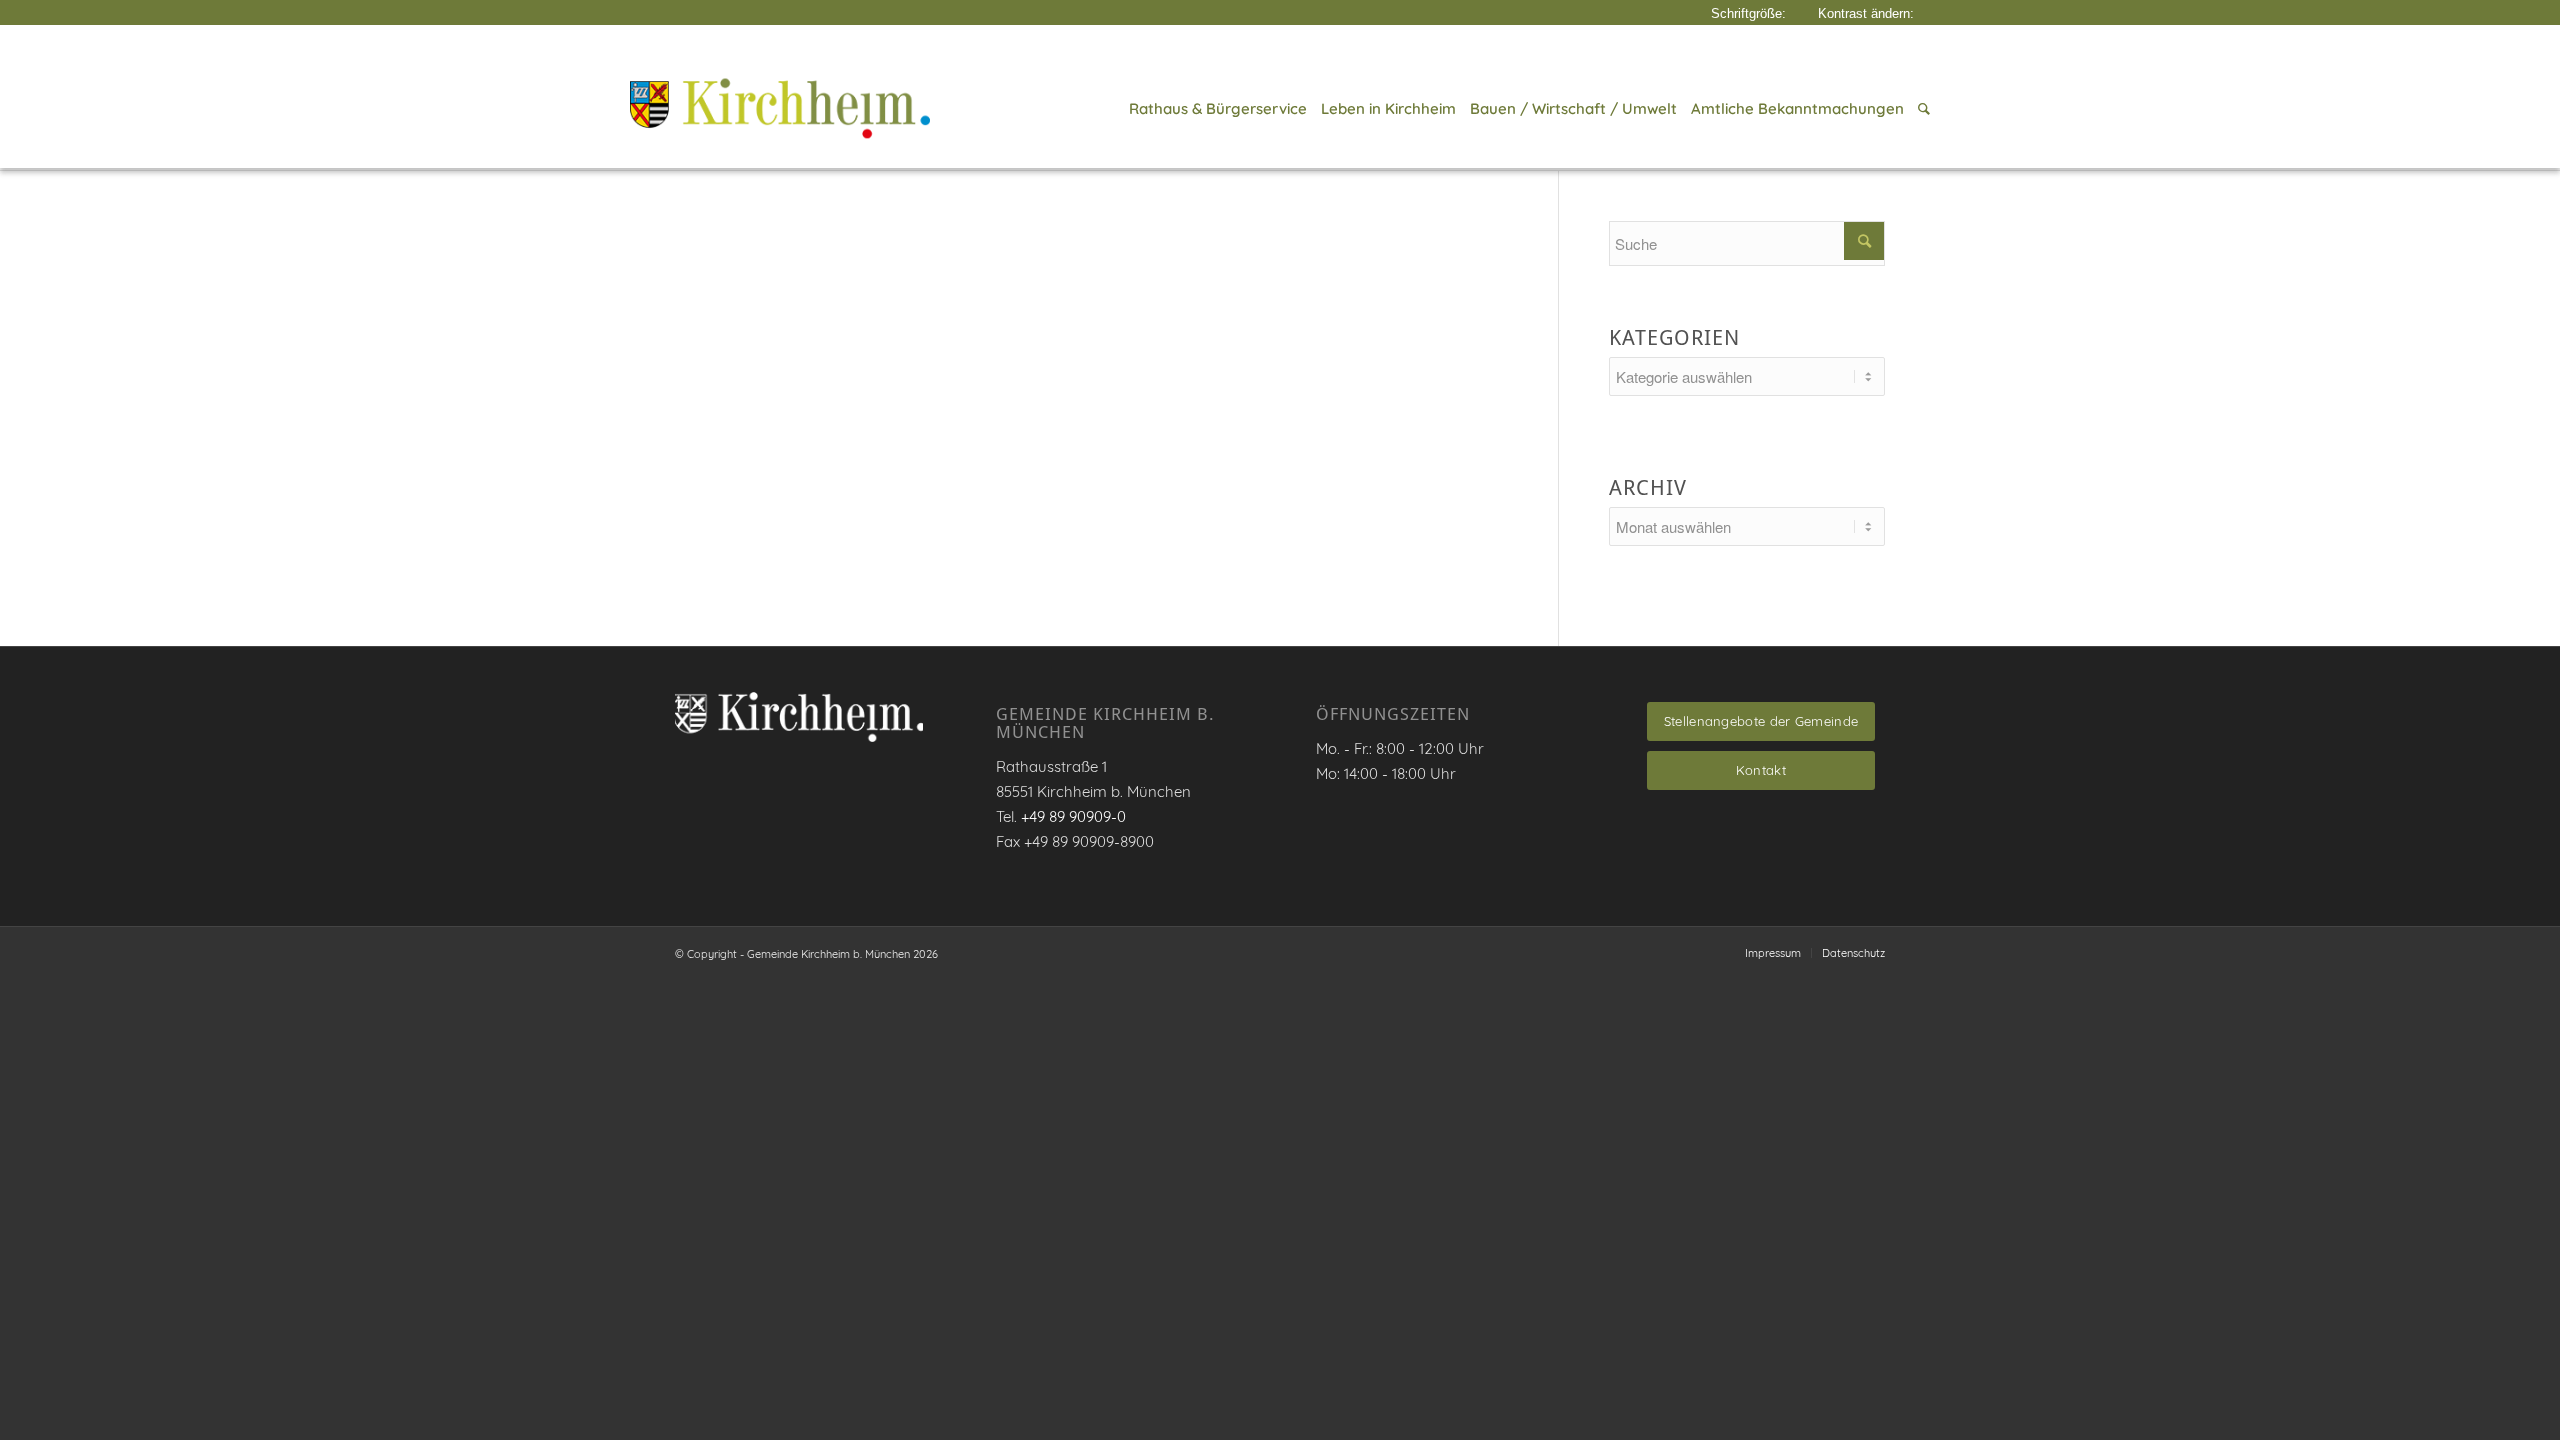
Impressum (1773, 953)
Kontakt (1761, 770)
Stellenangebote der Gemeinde (1761, 721)
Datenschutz (1853, 953)
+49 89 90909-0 (1073, 816)
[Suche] (1920, 109)
